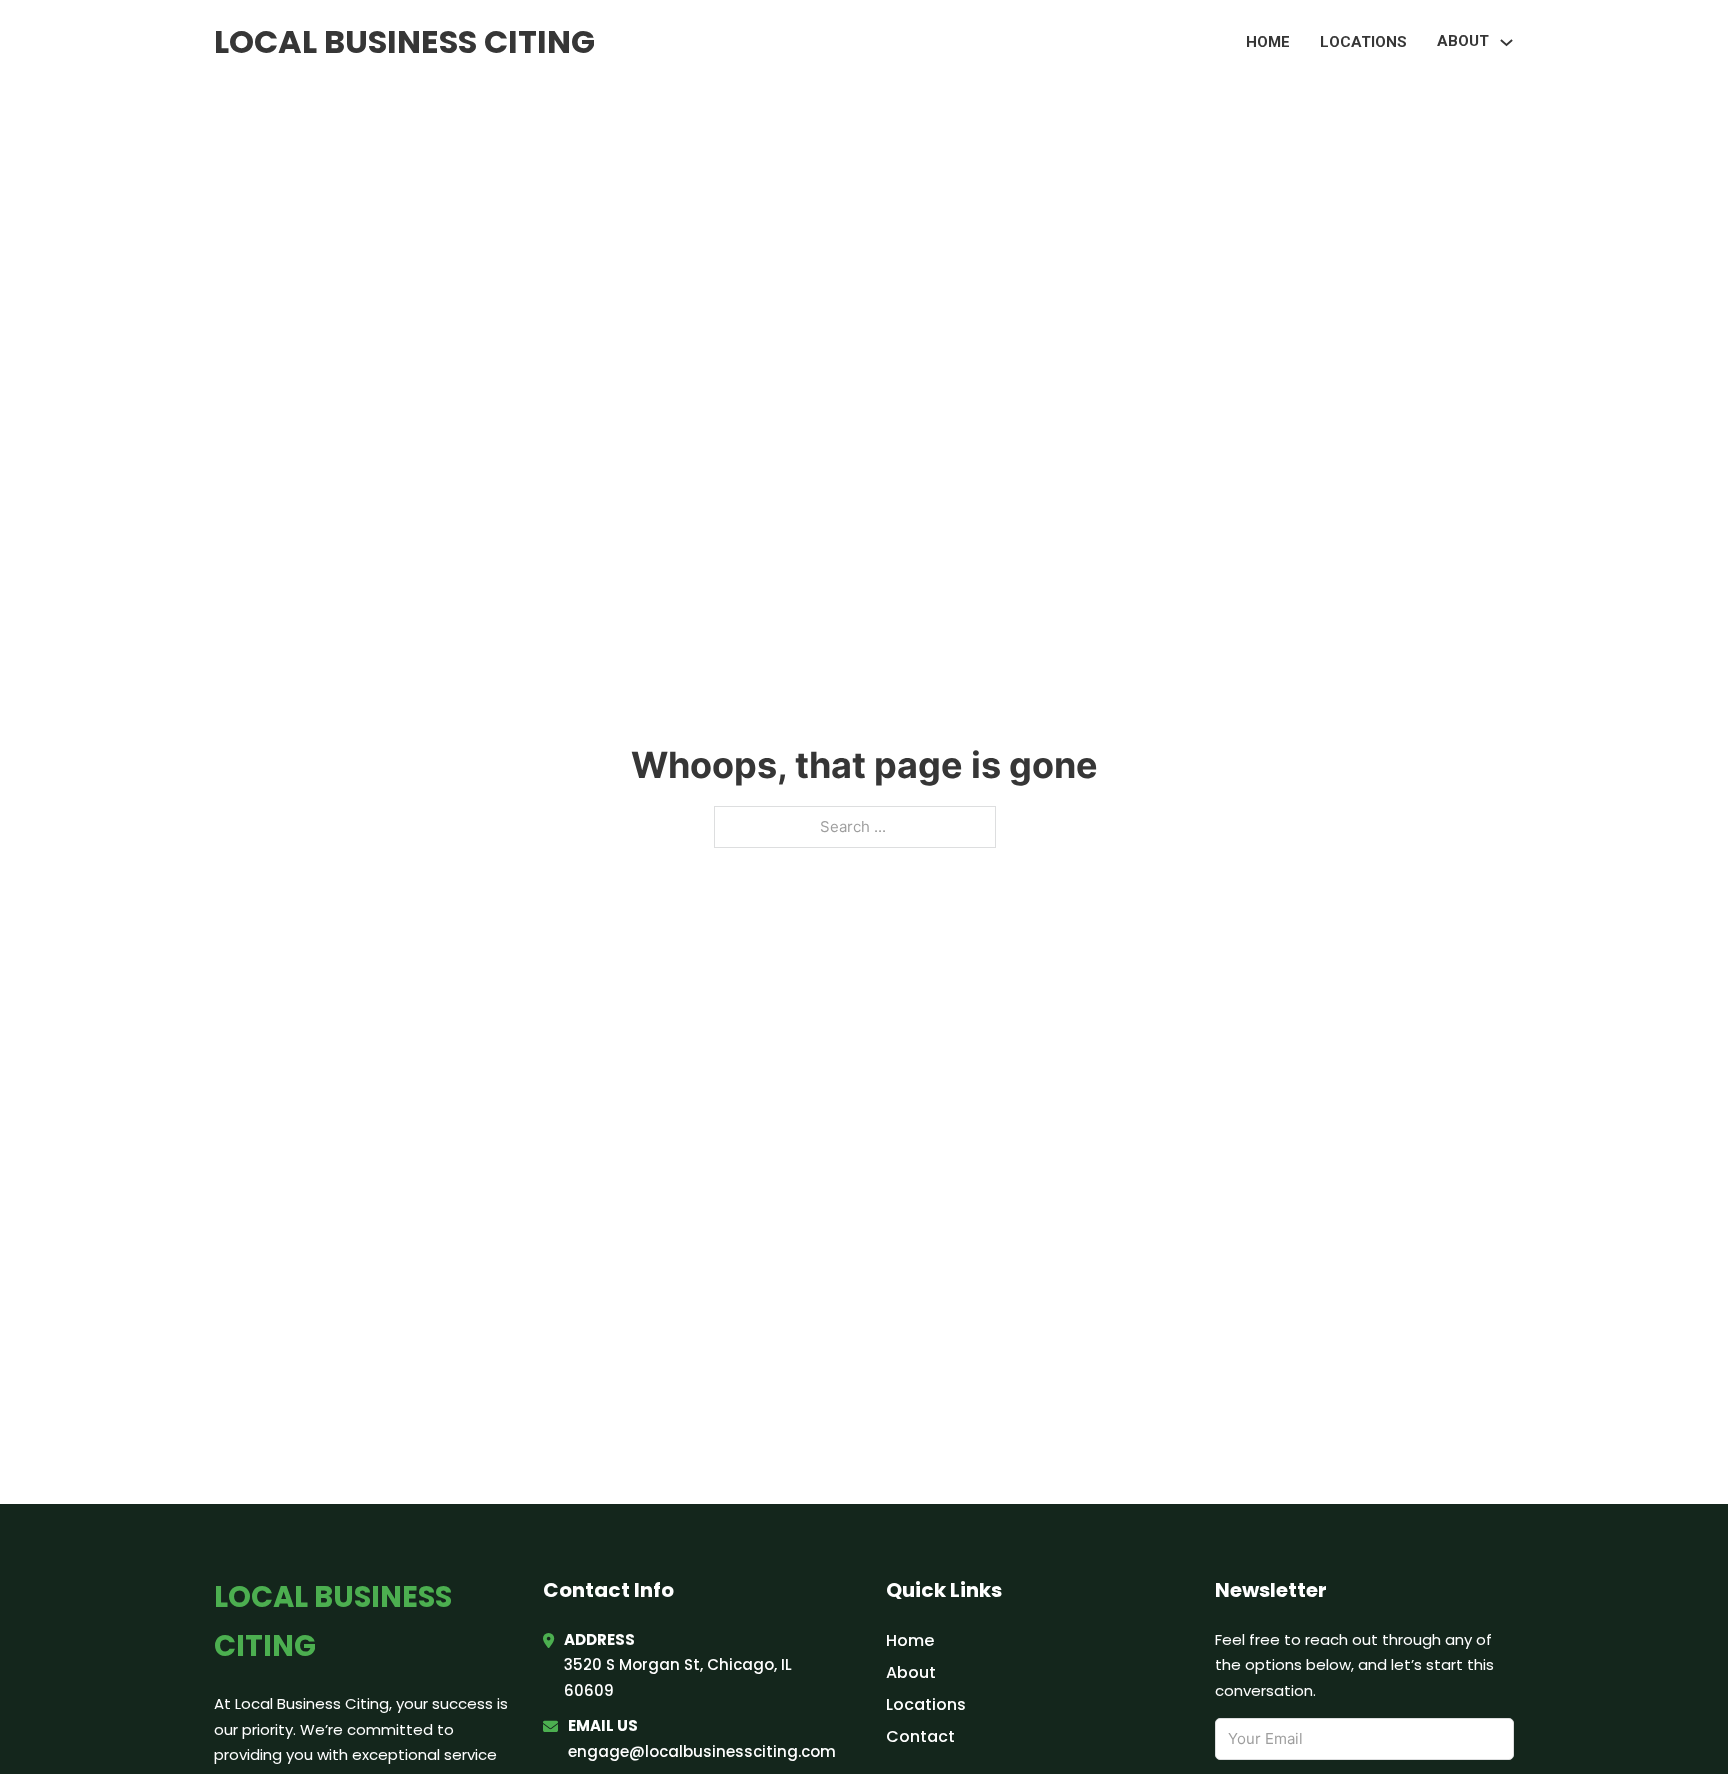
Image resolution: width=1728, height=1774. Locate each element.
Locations (1363, 42)
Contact (920, 1736)
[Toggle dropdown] (1506, 42)
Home (1268, 42)
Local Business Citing (404, 41)
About (911, 1672)
